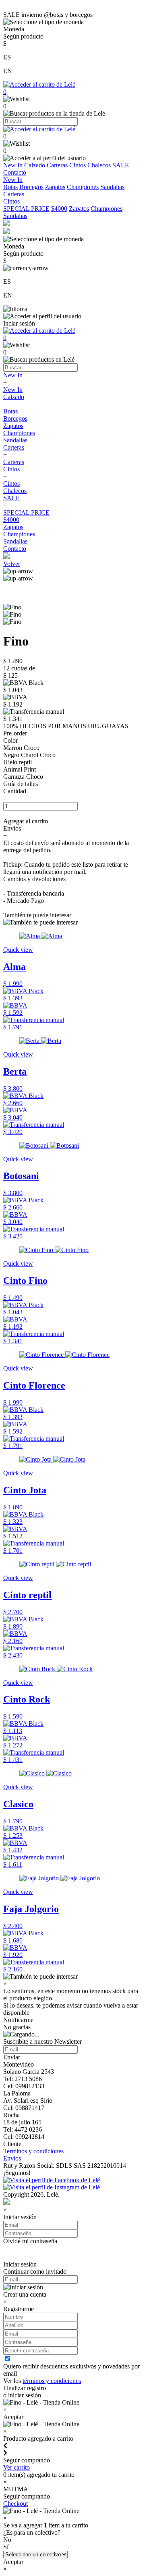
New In (13, 165)
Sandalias (112, 187)
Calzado (35, 165)
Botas (10, 187)
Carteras (57, 165)
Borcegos (31, 187)
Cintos (78, 165)
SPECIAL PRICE (26, 209)
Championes (83, 187)
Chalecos (99, 165)
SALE (121, 165)
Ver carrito (17, 2467)
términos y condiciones (52, 2381)
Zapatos (55, 187)
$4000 (59, 209)
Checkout (16, 2504)
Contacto (15, 172)
